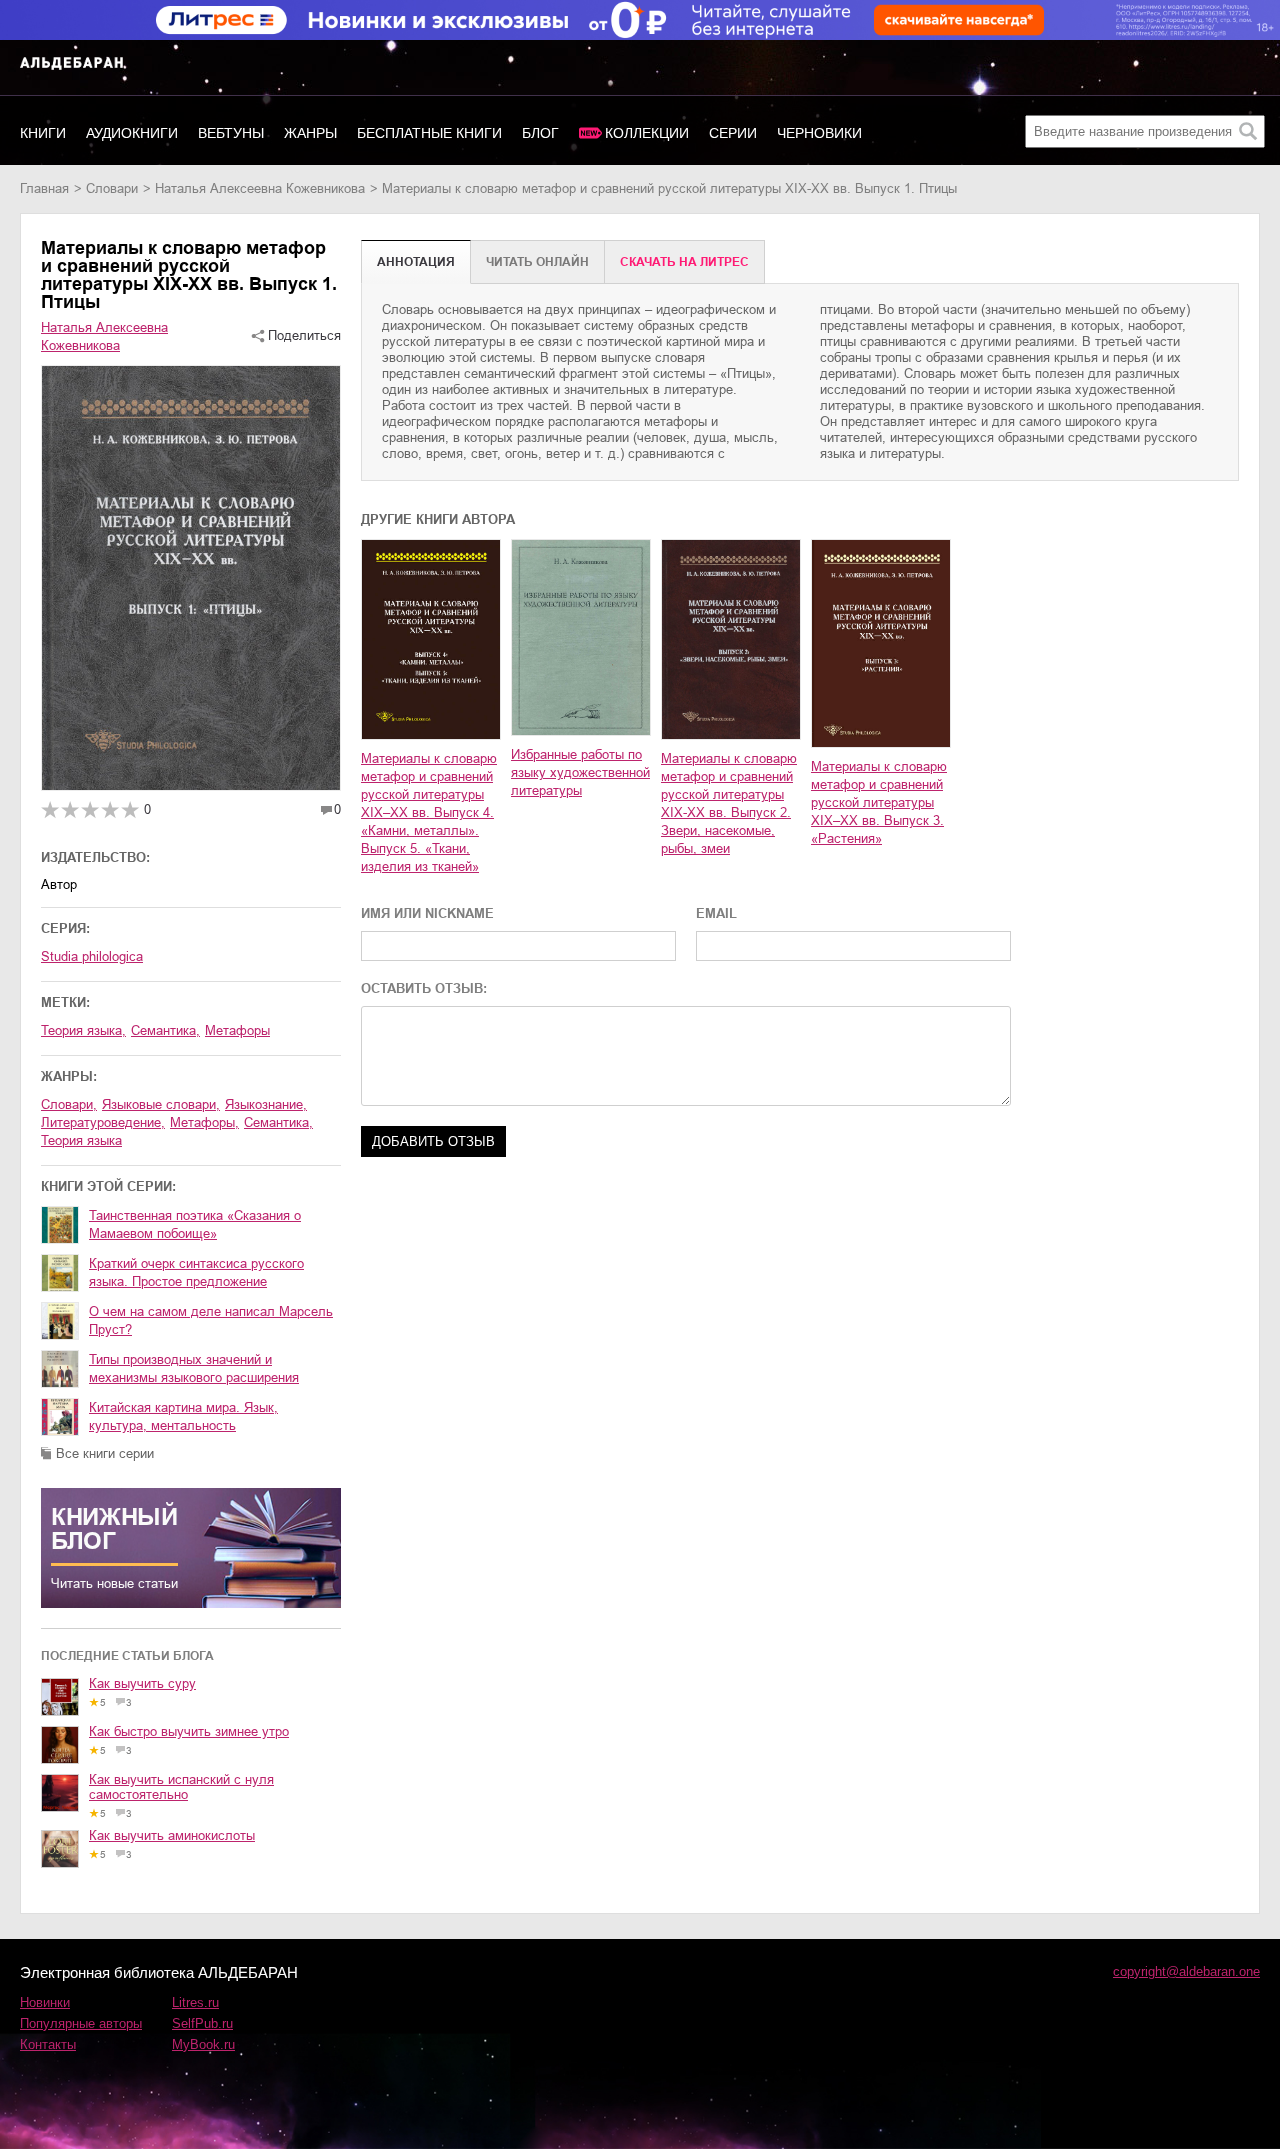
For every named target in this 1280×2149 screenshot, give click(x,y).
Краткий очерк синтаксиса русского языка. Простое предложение (196, 1272)
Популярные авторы (81, 2023)
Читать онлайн (537, 262)
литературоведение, (103, 1122)
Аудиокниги (132, 133)
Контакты (48, 2044)
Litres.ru (195, 2002)
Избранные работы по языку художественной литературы (580, 772)
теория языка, (83, 1030)
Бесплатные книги (429, 133)
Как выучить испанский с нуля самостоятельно (181, 1787)
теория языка (81, 1140)
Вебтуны (231, 133)
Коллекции (647, 133)
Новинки (45, 2002)
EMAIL (716, 913)
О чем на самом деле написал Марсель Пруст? (211, 1320)
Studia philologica (92, 956)
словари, (69, 1104)
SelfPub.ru (202, 2023)
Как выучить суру (142, 1683)
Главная (44, 188)
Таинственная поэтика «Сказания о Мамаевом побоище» (195, 1224)
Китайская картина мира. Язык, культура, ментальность (183, 1416)
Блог (540, 133)
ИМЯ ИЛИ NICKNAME (427, 913)
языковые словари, (161, 1104)
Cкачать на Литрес (684, 262)
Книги (43, 133)
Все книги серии (105, 1453)
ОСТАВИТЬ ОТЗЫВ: (424, 988)
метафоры (237, 1030)
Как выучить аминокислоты (172, 1835)
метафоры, (204, 1122)
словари (112, 188)
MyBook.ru (203, 2044)
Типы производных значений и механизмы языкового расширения (194, 1368)
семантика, (165, 1030)
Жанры (310, 133)
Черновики (819, 133)
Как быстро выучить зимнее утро (189, 1731)
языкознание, (266, 1104)
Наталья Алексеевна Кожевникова (260, 188)
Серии (733, 133)
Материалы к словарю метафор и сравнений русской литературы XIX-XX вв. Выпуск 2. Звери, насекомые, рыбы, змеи (729, 803)
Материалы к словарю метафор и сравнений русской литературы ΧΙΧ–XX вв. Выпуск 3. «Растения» (879, 802)
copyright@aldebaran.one (1186, 1971)
